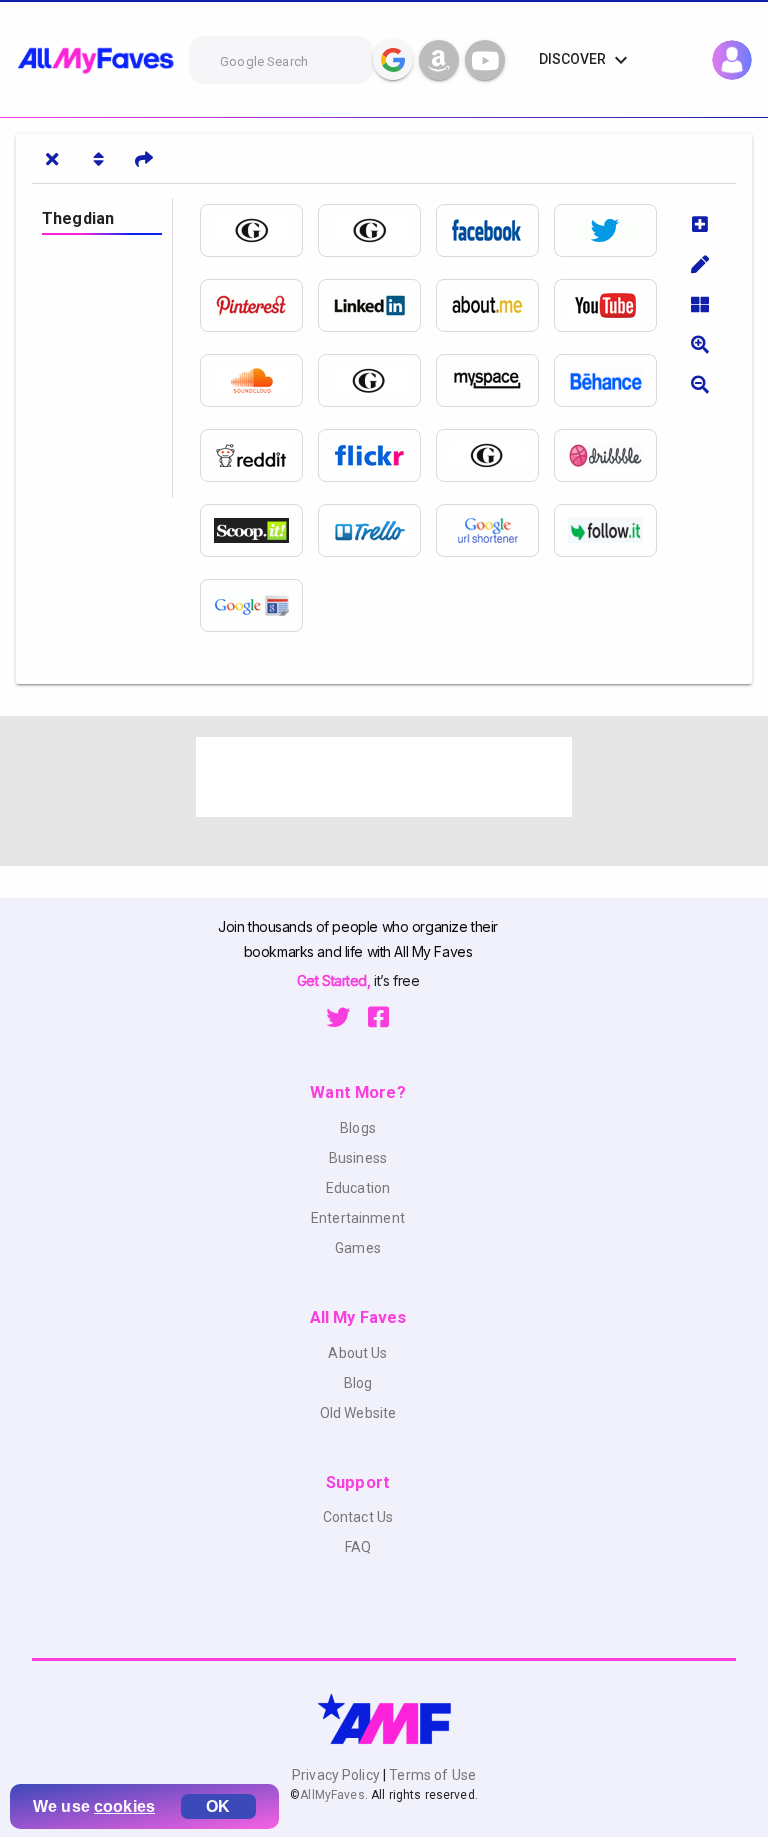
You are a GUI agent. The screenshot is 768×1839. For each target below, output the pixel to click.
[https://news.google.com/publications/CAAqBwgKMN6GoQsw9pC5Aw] (259, 605)
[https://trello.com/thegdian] (377, 530)
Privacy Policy (337, 1775)
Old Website (358, 1413)
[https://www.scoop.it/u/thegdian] (259, 530)
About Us (357, 1353)
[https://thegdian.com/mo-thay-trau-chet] (377, 230)
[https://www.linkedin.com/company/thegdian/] (377, 305)
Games (358, 1248)
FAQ (358, 1547)
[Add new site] (700, 224)
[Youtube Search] (485, 60)
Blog (358, 1383)
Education (358, 1188)
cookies (124, 1806)
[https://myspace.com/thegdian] (495, 380)
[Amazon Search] (439, 60)
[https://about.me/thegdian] (495, 305)
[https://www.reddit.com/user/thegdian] (259, 455)
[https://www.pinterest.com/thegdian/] (259, 305)
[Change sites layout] (700, 304)
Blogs (358, 1128)
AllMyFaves (332, 1795)
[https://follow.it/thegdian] (613, 530)
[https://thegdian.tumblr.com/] (377, 380)
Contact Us (358, 1517)
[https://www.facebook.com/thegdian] (495, 230)
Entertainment (358, 1218)
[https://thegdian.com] (259, 230)
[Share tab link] (144, 159)
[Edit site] (700, 264)
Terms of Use (431, 1775)
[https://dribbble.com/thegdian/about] (613, 455)
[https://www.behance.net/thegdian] (613, 380)
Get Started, (335, 980)
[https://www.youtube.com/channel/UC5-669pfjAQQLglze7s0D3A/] (613, 305)
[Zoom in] (700, 344)
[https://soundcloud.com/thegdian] (259, 380)
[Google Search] (393, 60)
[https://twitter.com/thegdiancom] (613, 230)
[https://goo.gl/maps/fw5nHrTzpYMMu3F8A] (495, 530)
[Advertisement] (384, 777)
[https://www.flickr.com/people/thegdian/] (377, 455)
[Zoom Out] (700, 384)
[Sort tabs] (98, 159)
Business (358, 1158)
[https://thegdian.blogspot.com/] (495, 455)
